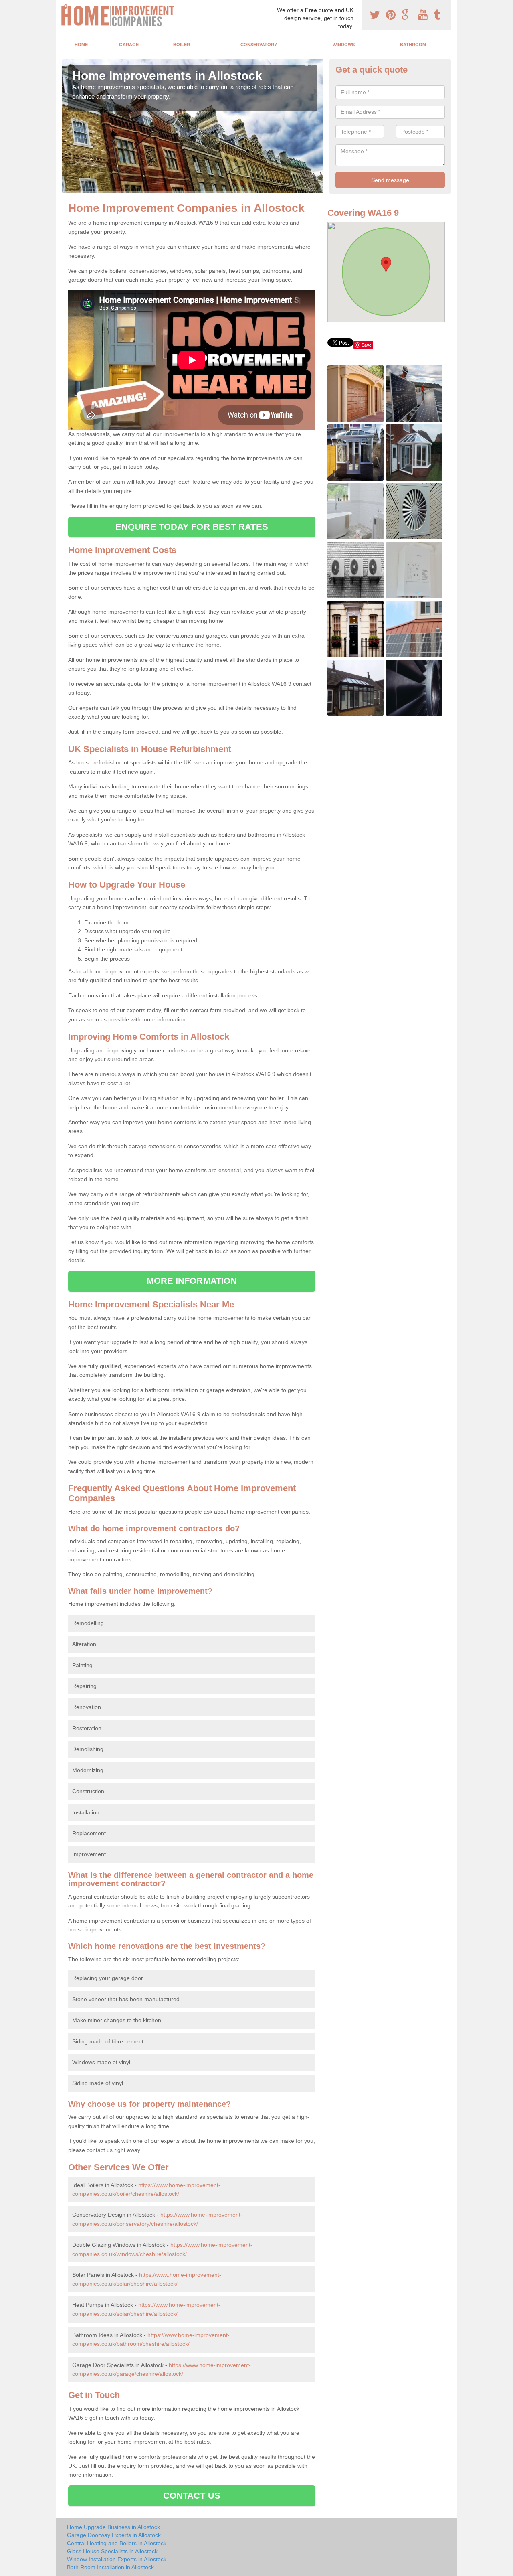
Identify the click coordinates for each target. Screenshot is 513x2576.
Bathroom (413, 45)
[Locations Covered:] (66, 7)
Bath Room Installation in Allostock (110, 2567)
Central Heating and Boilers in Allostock (117, 2543)
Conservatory (259, 45)
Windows (344, 45)
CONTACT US (192, 2496)
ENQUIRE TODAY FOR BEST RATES (192, 527)
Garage (129, 45)
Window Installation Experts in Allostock (117, 2559)
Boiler (182, 45)
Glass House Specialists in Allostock (112, 2551)
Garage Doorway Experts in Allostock (114, 2535)
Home (81, 45)
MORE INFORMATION (192, 1281)
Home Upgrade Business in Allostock (113, 2527)
